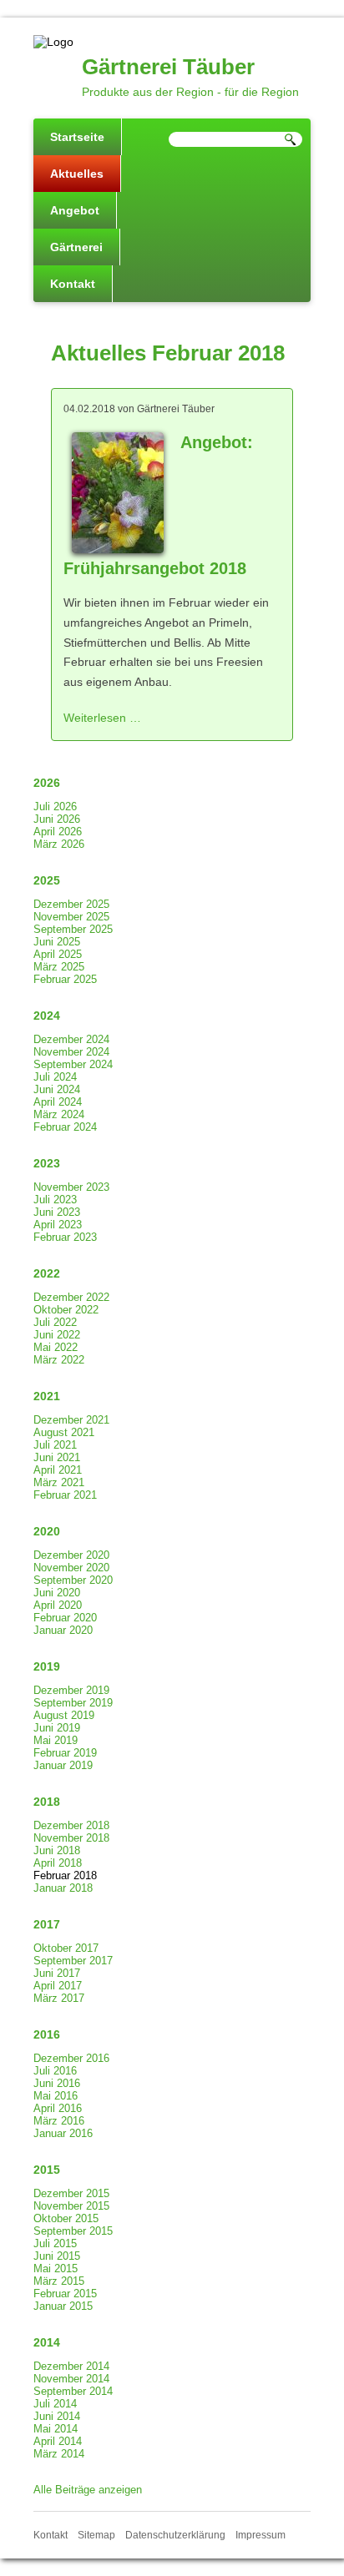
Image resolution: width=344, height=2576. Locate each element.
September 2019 (73, 1703)
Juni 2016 (57, 2083)
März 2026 (59, 844)
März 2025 (59, 967)
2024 (47, 1016)
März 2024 (59, 1114)
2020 (47, 1531)
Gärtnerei (76, 247)
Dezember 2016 (71, 2058)
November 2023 (71, 1187)
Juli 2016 (55, 2071)
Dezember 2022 (71, 1297)
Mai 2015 (56, 2268)
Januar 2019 (63, 1765)
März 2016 (59, 2121)
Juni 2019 (57, 1728)
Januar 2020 (63, 1630)
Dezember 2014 (71, 2366)
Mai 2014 (56, 2429)
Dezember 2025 (71, 904)
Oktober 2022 (66, 1310)
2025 (47, 880)
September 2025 (73, 929)
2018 (47, 1802)
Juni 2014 (57, 2416)
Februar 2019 (65, 1753)
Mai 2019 (56, 1740)
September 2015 (73, 2231)
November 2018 (71, 1838)
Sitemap (96, 2535)
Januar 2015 (63, 2306)
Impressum (261, 2535)
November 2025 (71, 917)
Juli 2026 (55, 807)
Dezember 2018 (71, 1825)
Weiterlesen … (102, 718)
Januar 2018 (63, 1888)
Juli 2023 (55, 1200)
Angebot (75, 210)
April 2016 (58, 2108)
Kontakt (73, 284)
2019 (47, 1666)
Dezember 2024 (71, 1039)
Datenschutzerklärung (175, 2535)
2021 (47, 1396)
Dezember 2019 (71, 1690)
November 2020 (71, 1568)
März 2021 (59, 1482)
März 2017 (59, 1998)
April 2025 (58, 954)
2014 (47, 2342)
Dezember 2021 (71, 1420)
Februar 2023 (65, 1237)
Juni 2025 (57, 942)
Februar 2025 (65, 979)
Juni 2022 (57, 1335)
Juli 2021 (55, 1445)
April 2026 (58, 832)
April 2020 (58, 1605)
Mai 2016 (56, 2096)
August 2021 (64, 1432)
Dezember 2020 (71, 1555)
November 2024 (71, 1052)
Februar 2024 (65, 1127)
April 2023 (58, 1225)
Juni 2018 (57, 1850)
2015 (47, 2170)
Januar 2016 (63, 2133)
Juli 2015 (55, 2243)
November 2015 (71, 2206)
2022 (47, 1273)
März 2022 (59, 1360)
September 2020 (73, 1580)
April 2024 (58, 1102)
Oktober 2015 (66, 2218)
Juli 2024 (55, 1077)
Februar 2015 (65, 2294)
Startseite (77, 137)
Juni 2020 (57, 1593)
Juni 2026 (57, 819)
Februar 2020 (65, 1618)
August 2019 (64, 1715)
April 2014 (58, 2441)
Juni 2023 (57, 1212)
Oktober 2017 (66, 1948)
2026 (47, 783)
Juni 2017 (57, 1973)
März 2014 (59, 2454)
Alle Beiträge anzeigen (88, 2490)
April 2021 (58, 1470)
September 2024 (73, 1064)
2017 (47, 1924)
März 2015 (59, 2281)
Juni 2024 (57, 1089)
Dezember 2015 (71, 2193)
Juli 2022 (55, 1322)
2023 (47, 1163)
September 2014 (73, 2391)
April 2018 (58, 1863)
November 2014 (71, 2379)
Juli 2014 (55, 2404)
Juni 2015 (57, 2256)
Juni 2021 (57, 1457)
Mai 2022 (56, 1347)
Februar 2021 (65, 1495)
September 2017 (73, 1961)
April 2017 (58, 1986)
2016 (47, 2034)
